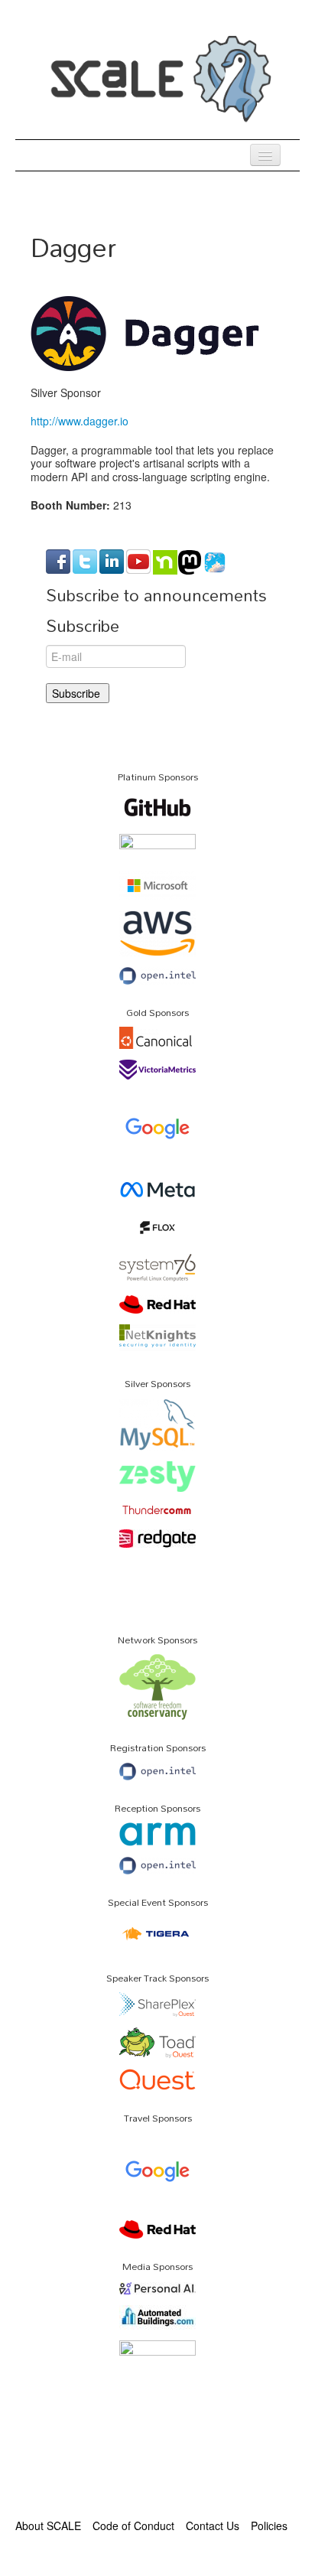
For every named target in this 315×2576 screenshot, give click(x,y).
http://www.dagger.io (80, 421)
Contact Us (213, 2526)
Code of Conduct (133, 2526)
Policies (269, 2526)
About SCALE (48, 2526)
